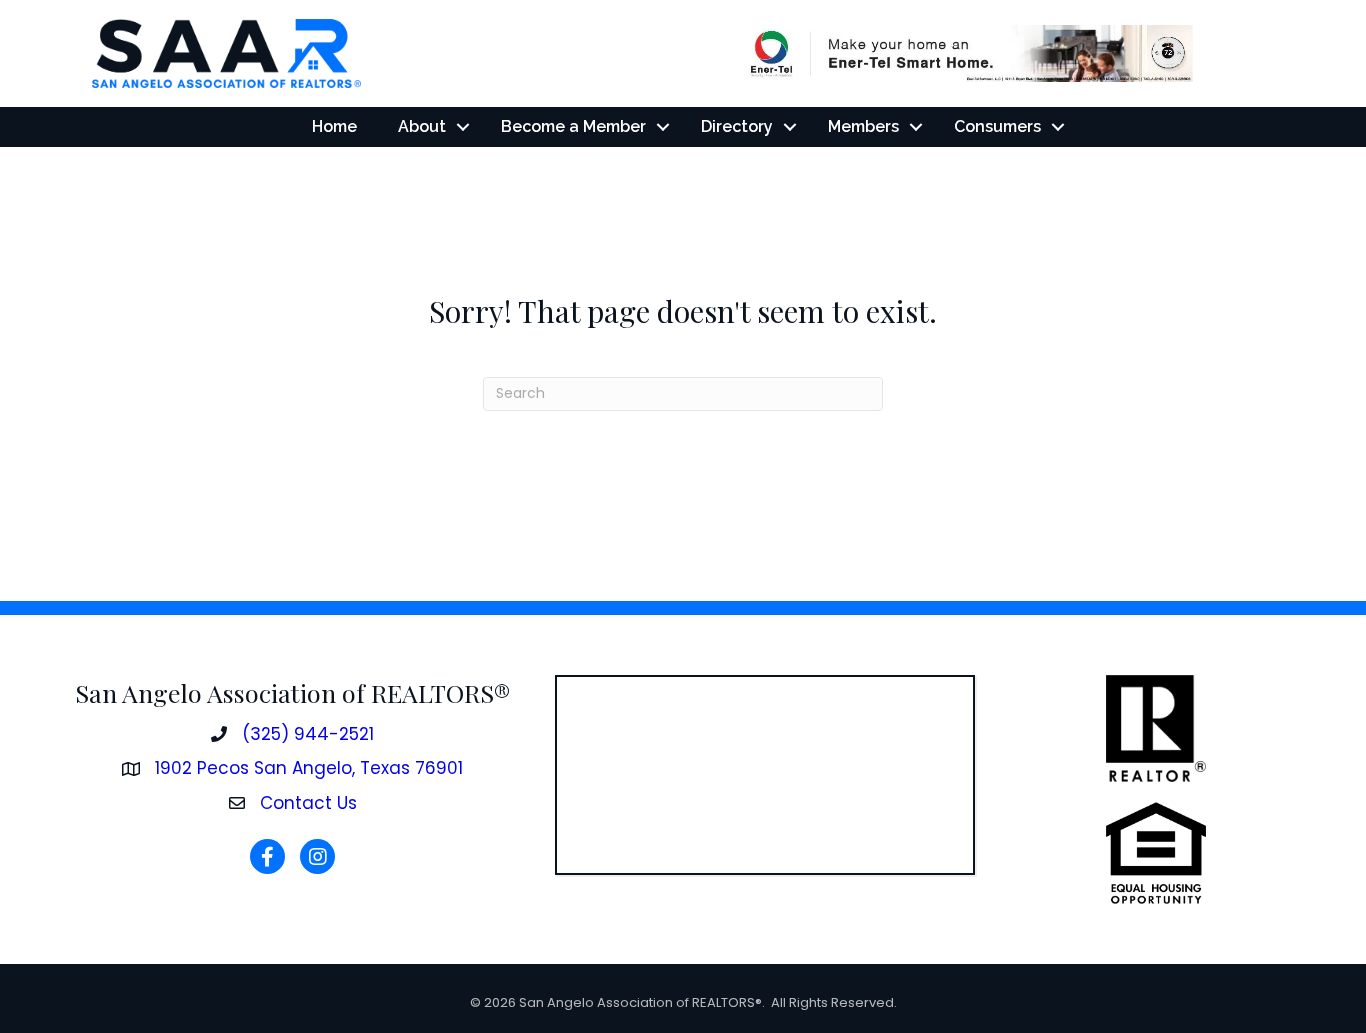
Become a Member (573, 126)
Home (334, 126)
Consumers (997, 126)
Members (863, 126)
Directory (737, 126)
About (422, 126)
